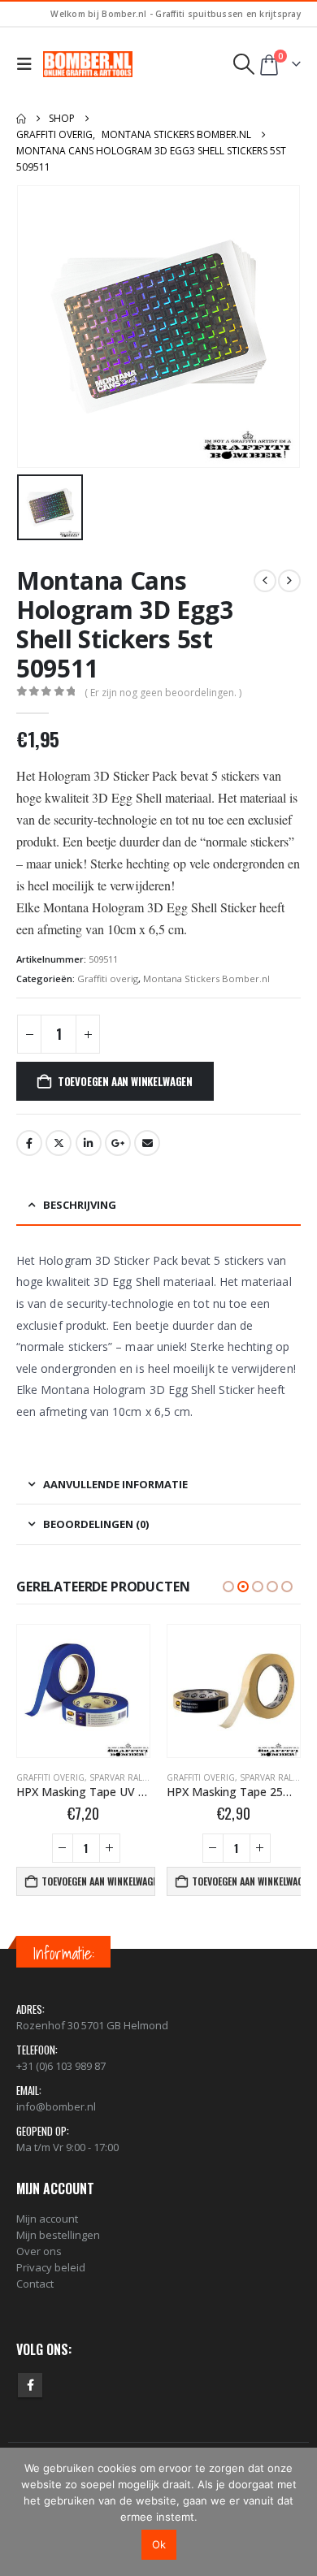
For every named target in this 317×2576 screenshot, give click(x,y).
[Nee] (297, 2512)
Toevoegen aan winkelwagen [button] (98, 1881)
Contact (35, 2284)
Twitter (59, 1143)
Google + (118, 1143)
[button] (28, 64)
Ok (159, 2544)
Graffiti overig (108, 978)
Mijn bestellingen (58, 2235)
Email (147, 1143)
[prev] (265, 581)
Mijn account (47, 2219)
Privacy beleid (51, 2267)
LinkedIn (89, 1143)
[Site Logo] (88, 64)
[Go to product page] (83, 1691)
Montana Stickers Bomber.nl (206, 978)
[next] (289, 581)
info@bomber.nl (56, 2106)
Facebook (29, 1143)
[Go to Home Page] (21, 119)
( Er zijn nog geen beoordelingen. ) (163, 693)
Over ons (39, 2251)
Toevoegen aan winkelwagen (125, 1081)
